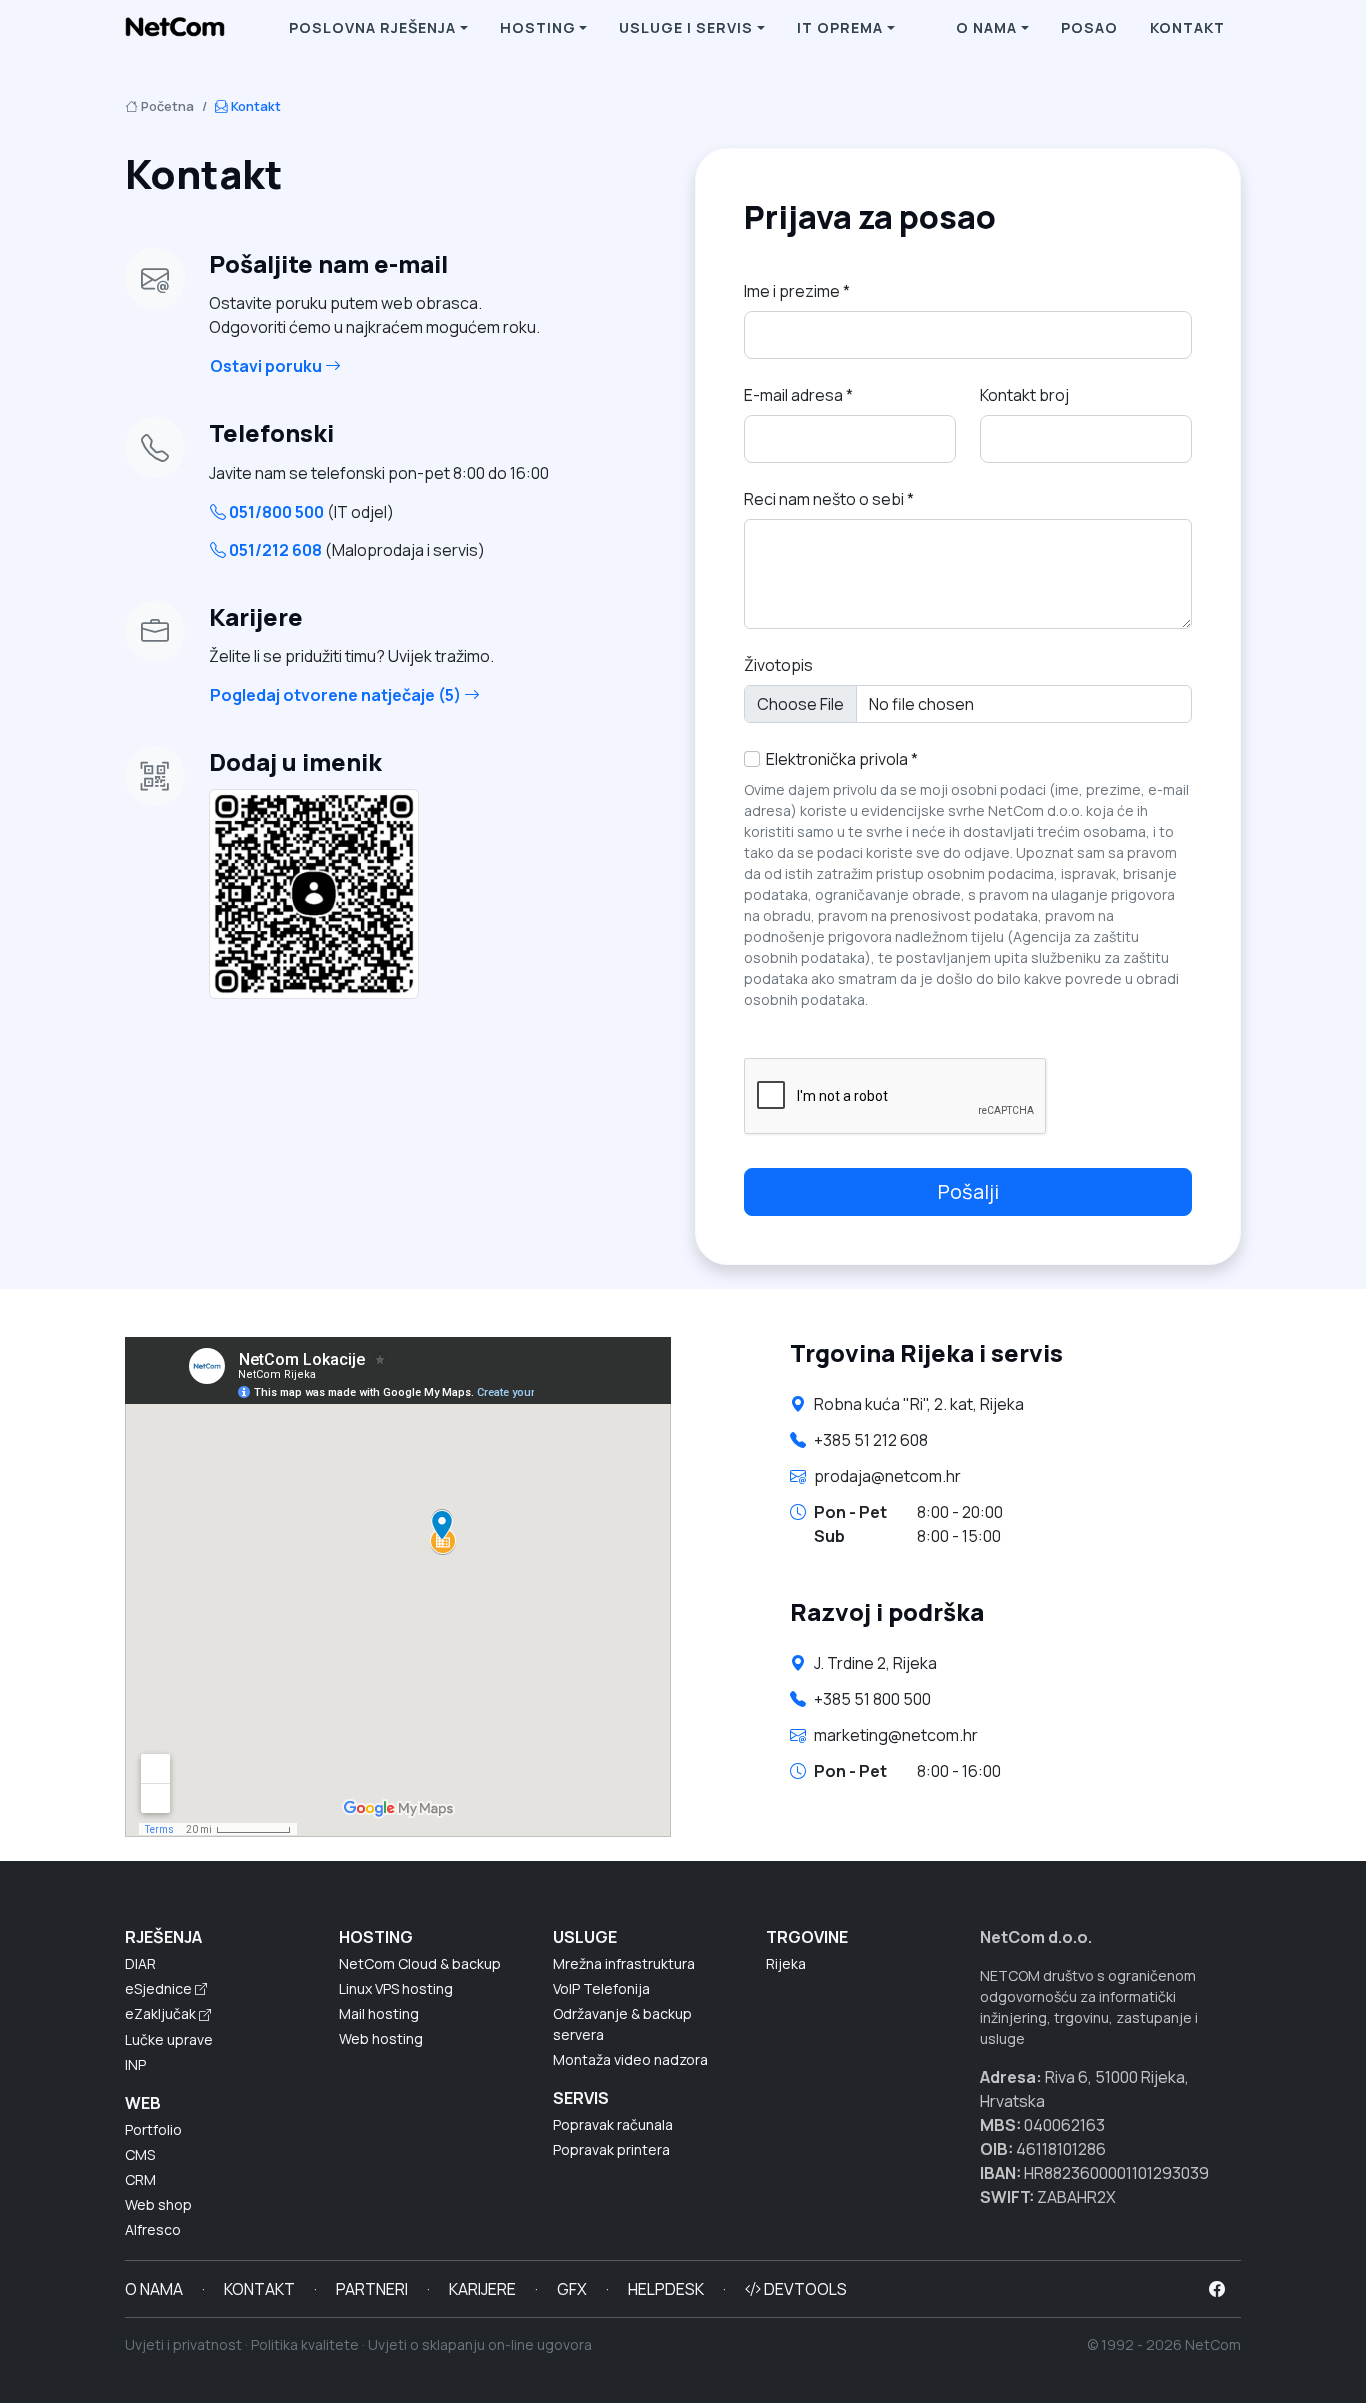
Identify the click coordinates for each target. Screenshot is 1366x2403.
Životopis (778, 665)
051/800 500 (310, 512)
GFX (572, 2289)
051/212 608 (355, 550)
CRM (140, 2179)
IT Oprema (840, 27)
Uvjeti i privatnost (183, 2344)
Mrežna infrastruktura (624, 1963)
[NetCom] (175, 28)
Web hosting (381, 2038)
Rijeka (786, 1963)
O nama (986, 27)
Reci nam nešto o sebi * (829, 499)
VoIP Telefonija (601, 1988)
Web (143, 2103)
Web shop (158, 2204)
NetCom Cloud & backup (420, 1963)
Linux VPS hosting (396, 1988)
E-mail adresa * (798, 395)
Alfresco (153, 2229)
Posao (1089, 27)
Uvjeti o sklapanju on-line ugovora (480, 2344)
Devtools (804, 2289)
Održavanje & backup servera (622, 2024)
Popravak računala (613, 2124)
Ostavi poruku (267, 366)
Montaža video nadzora (630, 2059)
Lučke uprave (169, 2039)
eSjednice (160, 1988)
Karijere (482, 2289)
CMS (140, 2154)
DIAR (140, 1963)
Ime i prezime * (797, 291)
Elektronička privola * (839, 759)
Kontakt (1187, 27)
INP (135, 2064)
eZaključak (162, 2013)
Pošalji (968, 1191)
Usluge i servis (686, 27)
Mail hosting (379, 2013)
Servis (581, 2098)
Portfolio (153, 2129)
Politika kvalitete (305, 2344)
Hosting (538, 27)
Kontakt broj (1024, 395)
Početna (166, 106)
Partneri (372, 2289)
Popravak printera (611, 2149)
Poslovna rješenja (372, 27)
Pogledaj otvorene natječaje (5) (337, 695)
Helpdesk (666, 2289)
